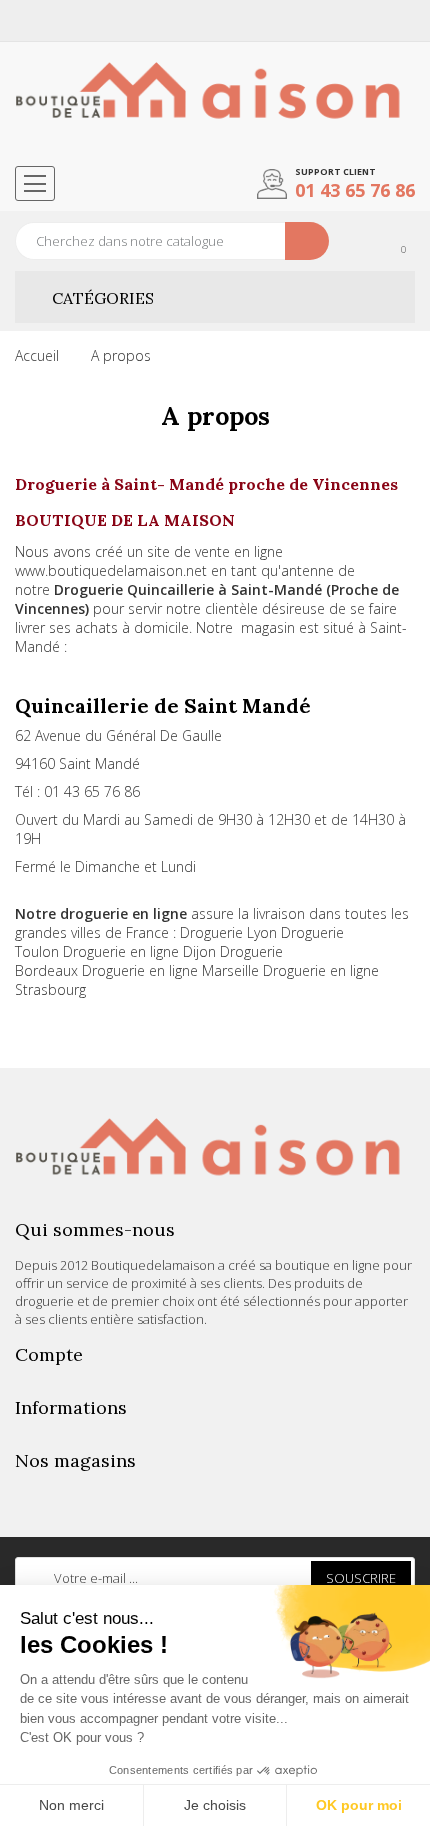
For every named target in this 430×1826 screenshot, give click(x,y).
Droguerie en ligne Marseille (170, 970)
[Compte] (402, 20)
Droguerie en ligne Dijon (139, 951)
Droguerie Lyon (228, 932)
